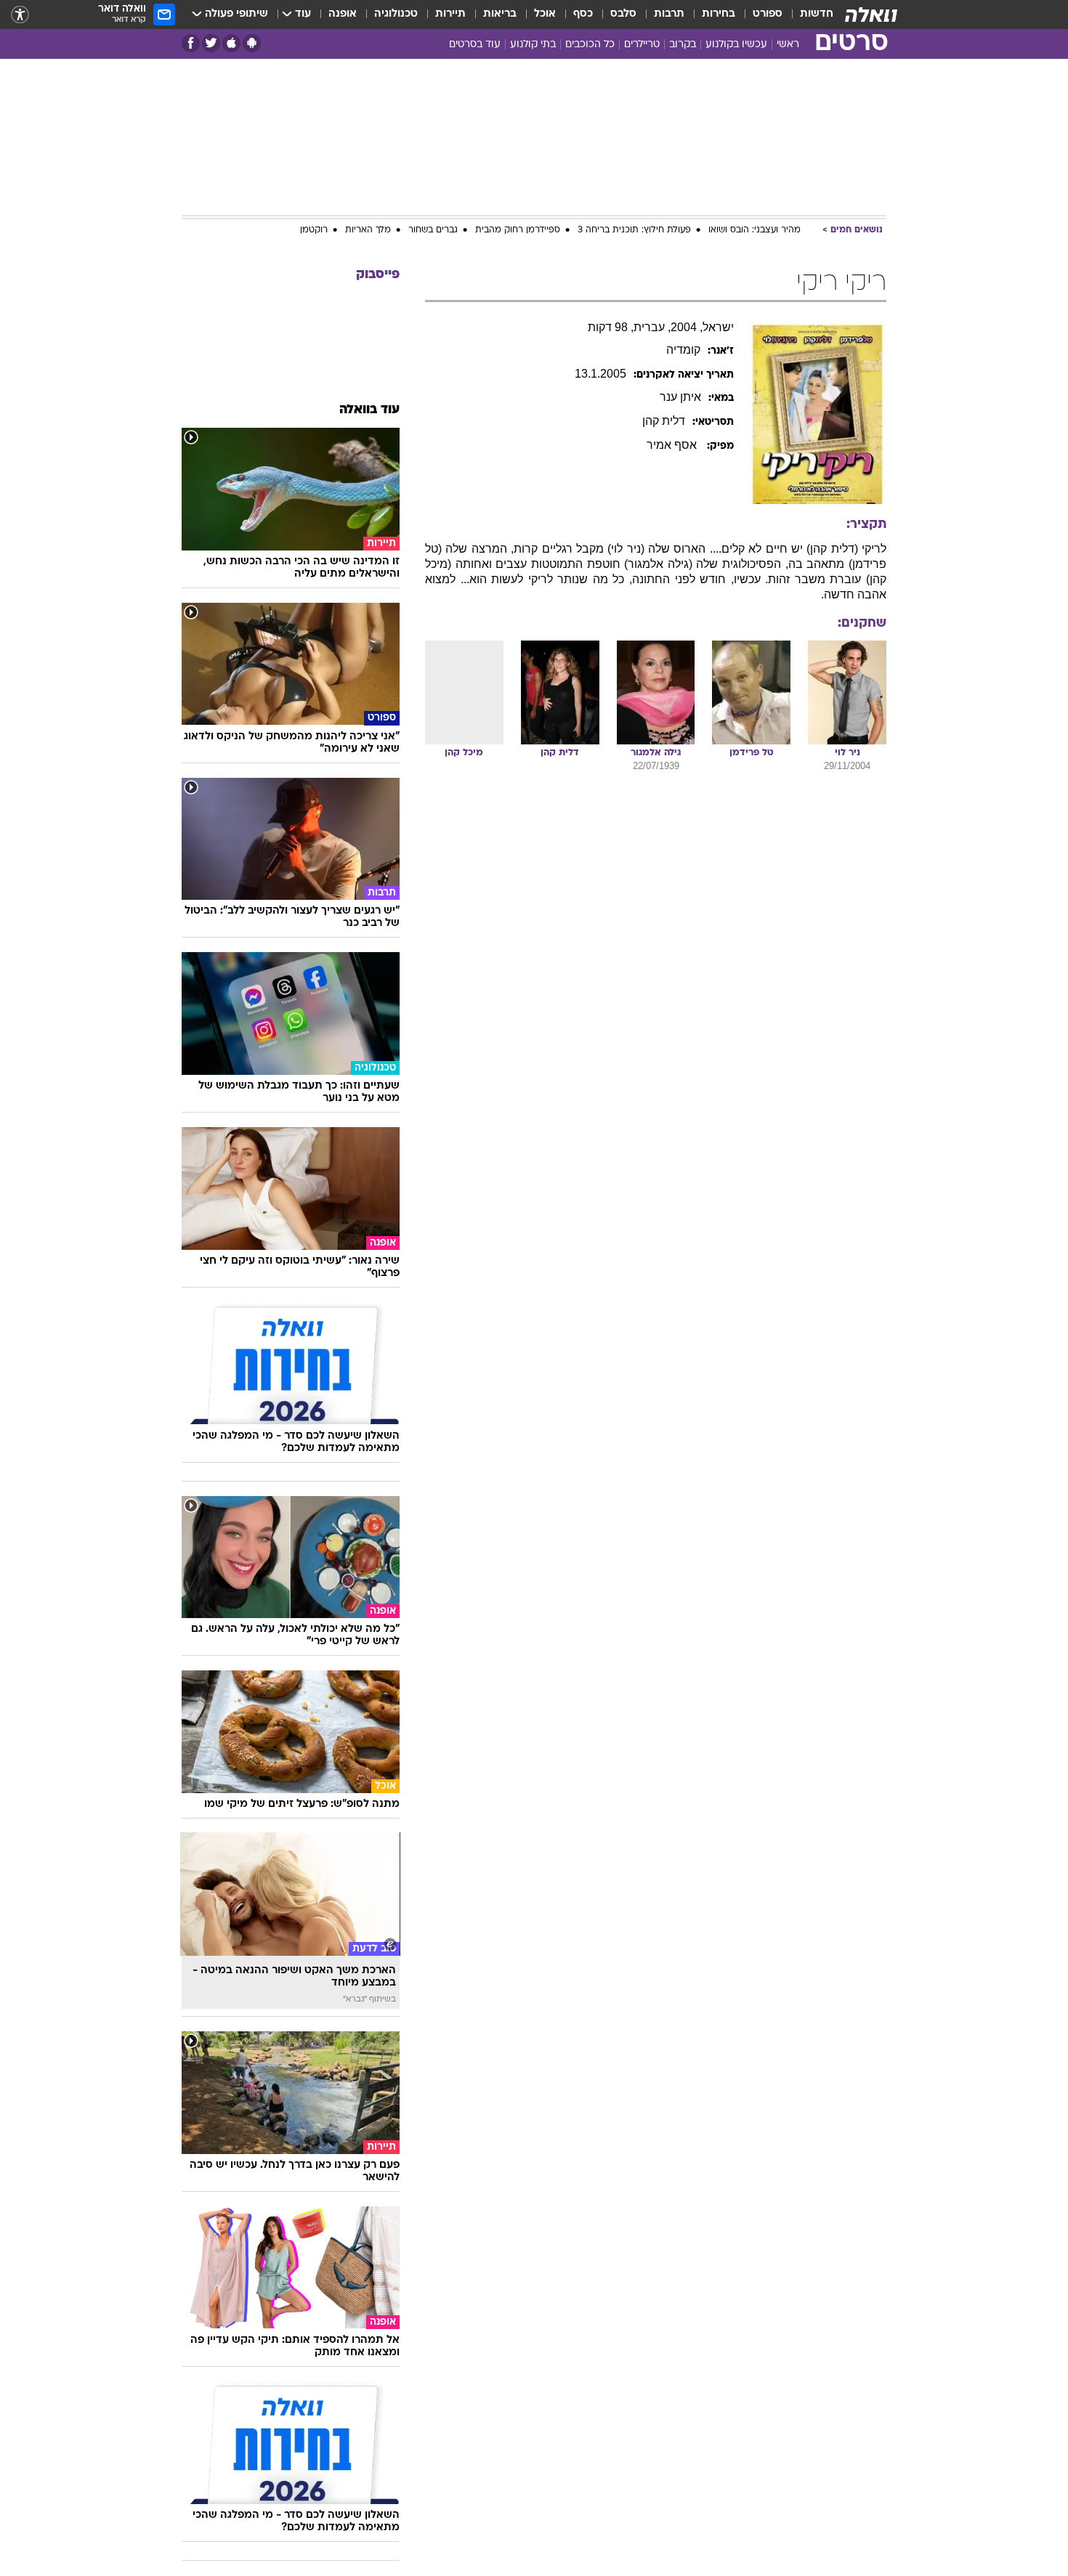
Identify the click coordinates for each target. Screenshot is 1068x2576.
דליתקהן (664, 421)
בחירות (719, 14)
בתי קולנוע (533, 45)
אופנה (343, 14)
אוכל (545, 14)
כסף (583, 14)
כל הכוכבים (590, 45)
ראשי (788, 45)
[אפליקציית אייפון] (231, 43)
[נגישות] (20, 15)
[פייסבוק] (191, 43)
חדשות (817, 14)
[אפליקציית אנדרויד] (252, 43)
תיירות (450, 14)
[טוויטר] (211, 43)
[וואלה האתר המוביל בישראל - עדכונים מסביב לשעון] (871, 15)
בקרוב (683, 45)
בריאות (500, 14)
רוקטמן (314, 230)
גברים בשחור (433, 230)
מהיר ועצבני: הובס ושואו (755, 230)
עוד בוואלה (369, 410)
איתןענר (680, 397)
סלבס (623, 14)
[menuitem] (808, 15)
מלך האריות (368, 230)
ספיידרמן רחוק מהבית (518, 230)
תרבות (669, 14)
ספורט (768, 14)
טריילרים (642, 45)
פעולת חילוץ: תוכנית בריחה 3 (634, 230)
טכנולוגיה (396, 14)
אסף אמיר (673, 445)
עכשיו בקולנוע (736, 45)
